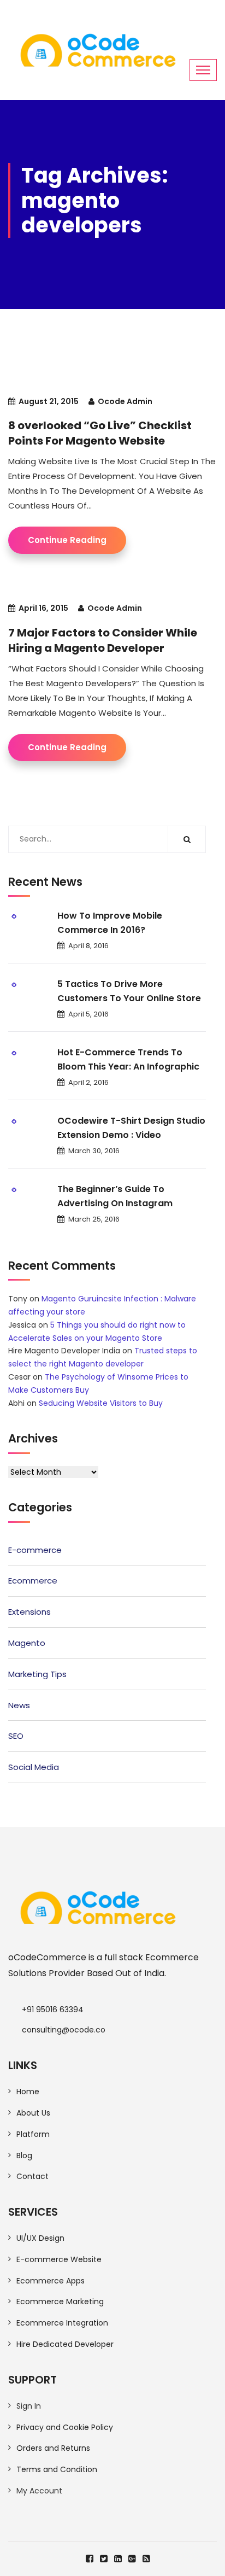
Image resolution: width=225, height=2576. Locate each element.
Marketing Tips (37, 1674)
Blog (24, 2156)
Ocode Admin (125, 401)
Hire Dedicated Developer (65, 2344)
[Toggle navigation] (203, 70)
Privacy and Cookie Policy (65, 2427)
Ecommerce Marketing (60, 2302)
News (19, 1705)
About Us (33, 2113)
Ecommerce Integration (62, 2323)
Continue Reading (67, 540)
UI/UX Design (40, 2238)
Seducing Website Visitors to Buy (101, 1403)
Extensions (29, 1612)
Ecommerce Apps (51, 2281)
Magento (27, 1643)
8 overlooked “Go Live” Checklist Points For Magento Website (100, 433)
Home (28, 2092)
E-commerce (35, 1550)
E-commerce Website (59, 2259)
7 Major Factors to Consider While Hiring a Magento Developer (103, 640)
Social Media (34, 1767)
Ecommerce (33, 1581)
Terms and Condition (57, 2469)
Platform (33, 2134)
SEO (16, 1736)
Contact (32, 2176)
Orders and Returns (53, 2448)
